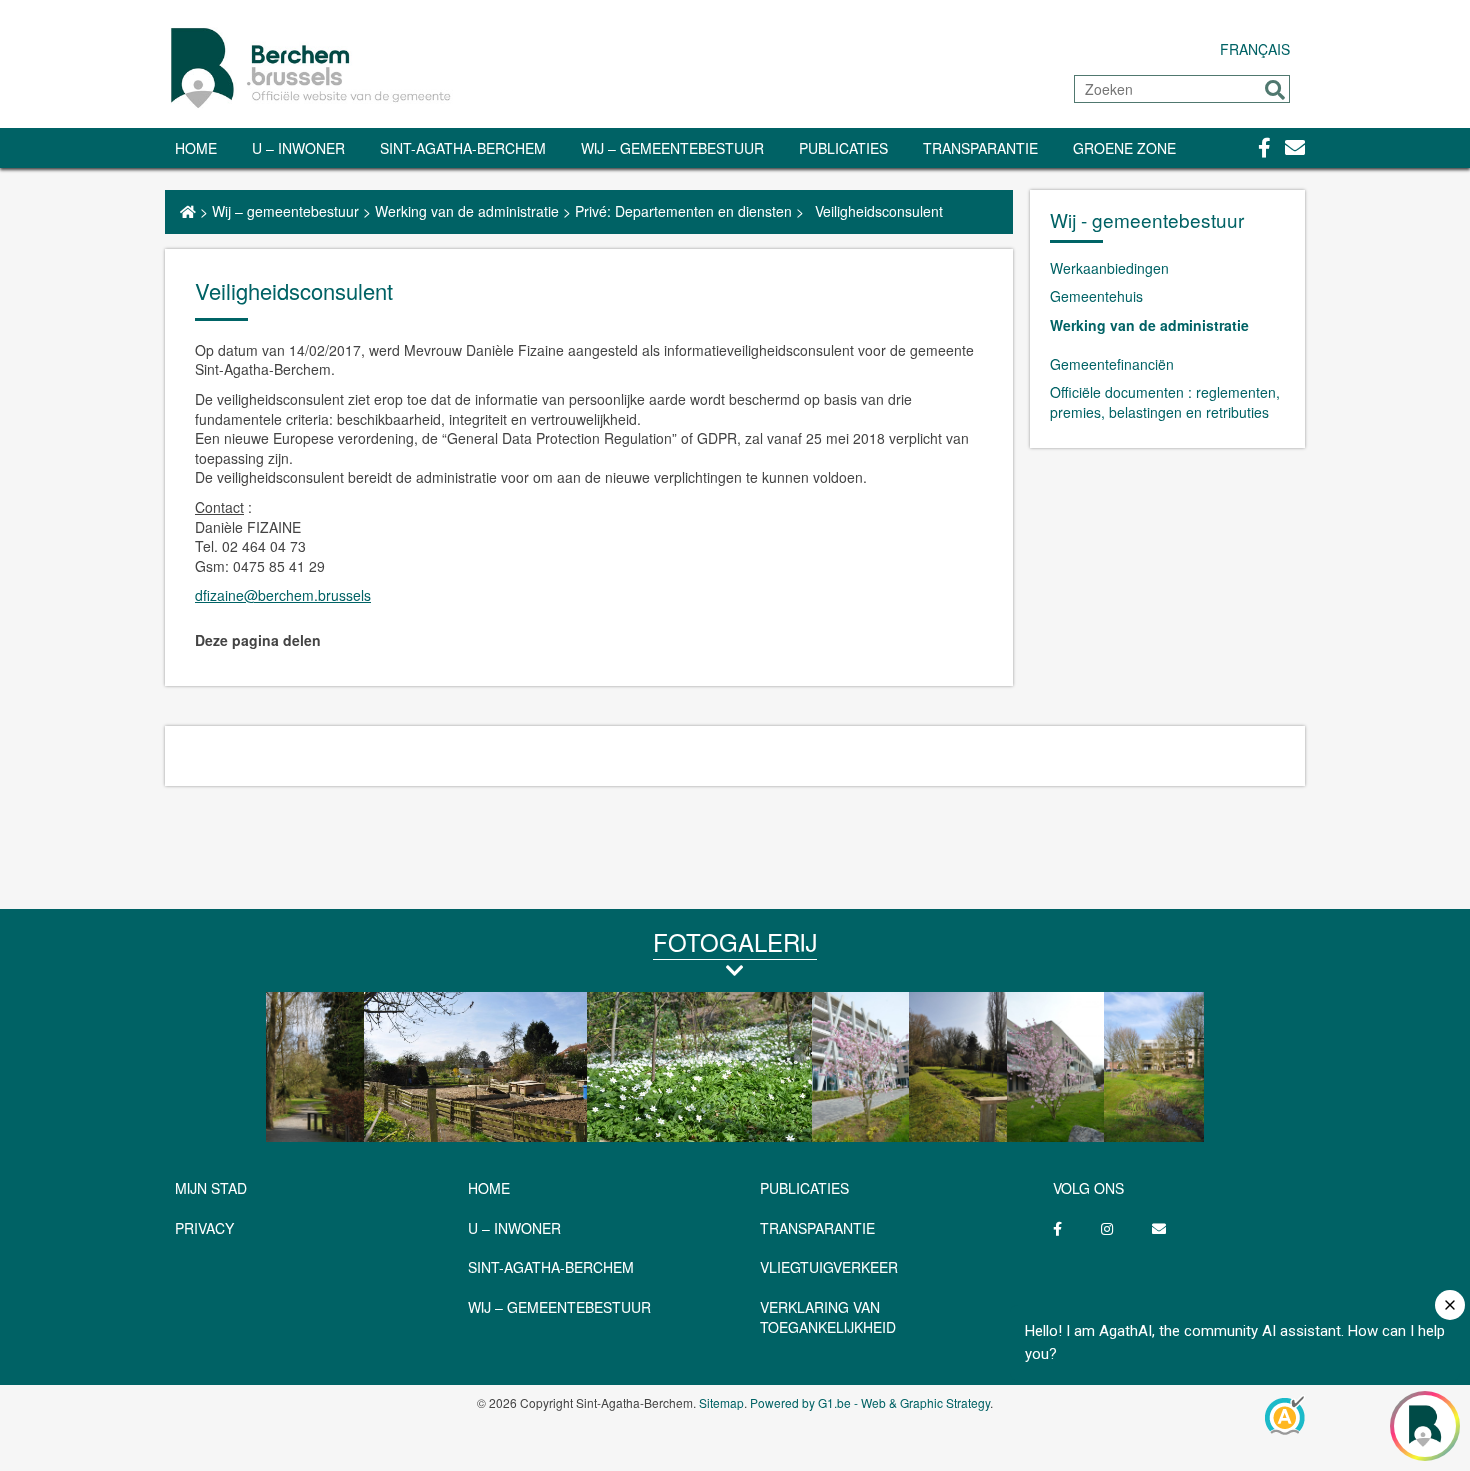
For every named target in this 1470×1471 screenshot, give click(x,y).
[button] (1275, 90)
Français (1255, 49)
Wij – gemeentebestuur (672, 148)
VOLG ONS (1088, 1188)
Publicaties (843, 148)
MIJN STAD (211, 1188)
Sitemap (721, 1402)
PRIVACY (204, 1228)
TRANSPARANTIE (980, 148)
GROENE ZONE (1124, 148)
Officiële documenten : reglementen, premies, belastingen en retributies (1165, 402)
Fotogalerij (735, 941)
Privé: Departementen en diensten (683, 211)
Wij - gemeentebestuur (1147, 219)
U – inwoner (298, 148)
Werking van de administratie (467, 211)
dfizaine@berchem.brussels (283, 595)
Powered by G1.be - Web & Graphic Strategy (870, 1402)
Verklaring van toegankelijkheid (828, 1317)
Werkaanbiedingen (1109, 268)
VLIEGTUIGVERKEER (829, 1267)
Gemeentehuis (1096, 296)
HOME (489, 1188)
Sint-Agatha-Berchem (463, 148)
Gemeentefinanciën (1112, 364)
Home (196, 148)
